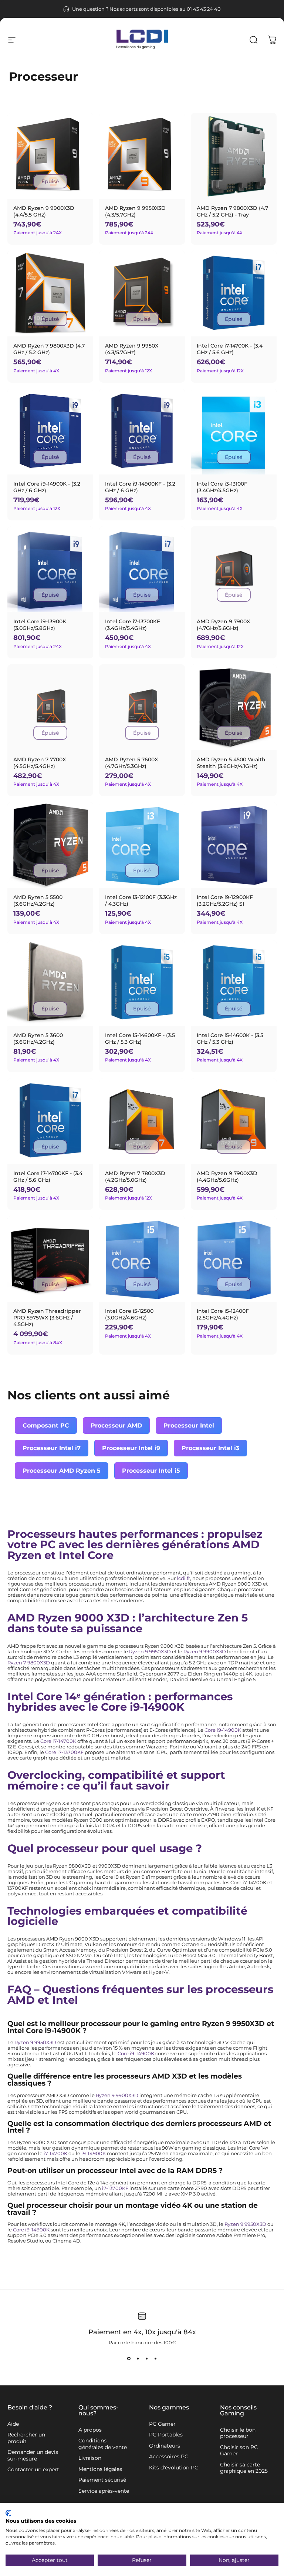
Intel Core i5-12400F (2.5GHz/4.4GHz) (223, 1314)
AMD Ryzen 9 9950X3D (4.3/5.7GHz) (135, 211)
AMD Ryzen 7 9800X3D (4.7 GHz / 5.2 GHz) (49, 349)
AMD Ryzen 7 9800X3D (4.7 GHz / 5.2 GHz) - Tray (232, 211)
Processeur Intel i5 (151, 1471)
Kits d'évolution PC (174, 2468)
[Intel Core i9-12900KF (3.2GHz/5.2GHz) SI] (234, 845)
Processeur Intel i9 (131, 1448)
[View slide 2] (138, 2359)
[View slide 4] (155, 2359)
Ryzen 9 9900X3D (205, 1652)
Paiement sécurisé (102, 2480)
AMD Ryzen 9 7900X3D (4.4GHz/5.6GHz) (227, 1177)
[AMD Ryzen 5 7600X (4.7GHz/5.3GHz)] (142, 707)
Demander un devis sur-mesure (33, 2456)
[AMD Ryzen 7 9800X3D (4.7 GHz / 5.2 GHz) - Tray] (234, 156)
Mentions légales (100, 2469)
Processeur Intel (189, 1425)
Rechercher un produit (26, 2438)
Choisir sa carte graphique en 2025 (244, 2468)
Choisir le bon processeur (238, 2433)
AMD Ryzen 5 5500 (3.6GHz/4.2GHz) (38, 900)
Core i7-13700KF (64, 1752)
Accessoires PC (169, 2457)
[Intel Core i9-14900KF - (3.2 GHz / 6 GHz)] (142, 432)
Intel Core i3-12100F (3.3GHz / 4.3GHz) (141, 900)
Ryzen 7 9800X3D (29, 1663)
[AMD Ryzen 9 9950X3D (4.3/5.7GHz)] (142, 156)
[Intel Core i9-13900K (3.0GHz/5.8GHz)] (50, 569)
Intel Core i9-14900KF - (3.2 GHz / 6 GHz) (140, 487)
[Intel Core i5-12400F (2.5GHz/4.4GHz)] (234, 1259)
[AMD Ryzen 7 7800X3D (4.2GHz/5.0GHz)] (142, 1121)
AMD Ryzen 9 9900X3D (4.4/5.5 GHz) (44, 211)
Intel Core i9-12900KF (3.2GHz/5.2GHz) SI (225, 900)
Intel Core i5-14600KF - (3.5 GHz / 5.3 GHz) (140, 1039)
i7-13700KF (115, 2188)
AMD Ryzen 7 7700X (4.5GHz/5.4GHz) (40, 763)
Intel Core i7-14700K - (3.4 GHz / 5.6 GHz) (230, 349)
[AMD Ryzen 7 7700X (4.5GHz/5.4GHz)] (50, 707)
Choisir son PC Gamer (239, 2451)
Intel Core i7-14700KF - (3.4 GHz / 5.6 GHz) (48, 1177)
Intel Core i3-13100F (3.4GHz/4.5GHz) (222, 487)
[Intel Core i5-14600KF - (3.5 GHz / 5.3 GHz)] (142, 983)
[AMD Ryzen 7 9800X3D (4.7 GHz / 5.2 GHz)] (50, 294)
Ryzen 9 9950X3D (150, 1652)
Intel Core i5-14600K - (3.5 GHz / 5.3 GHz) (230, 1039)
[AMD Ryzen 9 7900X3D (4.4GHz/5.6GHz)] (234, 1121)
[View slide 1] (129, 2359)
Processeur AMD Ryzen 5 (62, 1471)
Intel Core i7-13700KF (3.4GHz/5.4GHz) (133, 625)
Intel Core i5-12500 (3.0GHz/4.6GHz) (129, 1314)
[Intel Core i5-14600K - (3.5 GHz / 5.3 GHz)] (234, 983)
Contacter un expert (33, 2470)
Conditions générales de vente (103, 2444)
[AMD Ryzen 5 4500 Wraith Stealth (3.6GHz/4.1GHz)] (234, 707)
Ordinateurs (165, 2446)
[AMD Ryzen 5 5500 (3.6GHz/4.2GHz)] (50, 845)
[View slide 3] (146, 2359)
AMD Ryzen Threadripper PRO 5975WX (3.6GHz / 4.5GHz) (47, 1318)
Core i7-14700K (58, 1741)
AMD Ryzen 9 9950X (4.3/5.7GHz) (132, 349)
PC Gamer (162, 2424)
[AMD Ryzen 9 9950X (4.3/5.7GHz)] (142, 294)
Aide (13, 2424)
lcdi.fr (183, 1578)
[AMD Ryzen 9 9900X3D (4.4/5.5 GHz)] (50, 156)
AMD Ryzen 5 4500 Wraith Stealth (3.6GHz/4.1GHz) (231, 763)
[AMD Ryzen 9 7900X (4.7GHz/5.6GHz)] (234, 569)
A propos (90, 2430)
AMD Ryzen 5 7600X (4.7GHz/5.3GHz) (131, 763)
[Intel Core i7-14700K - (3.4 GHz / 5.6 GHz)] (234, 294)
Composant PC (46, 1425)
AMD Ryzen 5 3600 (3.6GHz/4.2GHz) (38, 1039)
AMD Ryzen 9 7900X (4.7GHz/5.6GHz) (223, 625)
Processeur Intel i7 (52, 1448)
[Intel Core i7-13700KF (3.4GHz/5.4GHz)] (142, 569)
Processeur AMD (116, 1425)
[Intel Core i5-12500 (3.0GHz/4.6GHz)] (142, 1259)
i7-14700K (55, 2154)
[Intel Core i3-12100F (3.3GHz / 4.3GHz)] (142, 845)
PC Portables (166, 2435)
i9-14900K (94, 2154)
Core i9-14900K (223, 1730)
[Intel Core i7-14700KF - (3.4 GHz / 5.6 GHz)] (50, 1121)
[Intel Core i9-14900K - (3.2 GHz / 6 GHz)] (50, 432)
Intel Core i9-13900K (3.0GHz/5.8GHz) (40, 625)
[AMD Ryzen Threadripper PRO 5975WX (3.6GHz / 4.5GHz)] (50, 1259)
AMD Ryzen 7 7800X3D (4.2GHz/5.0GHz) (135, 1177)
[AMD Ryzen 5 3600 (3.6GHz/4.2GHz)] (50, 983)
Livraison (90, 2458)
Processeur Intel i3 (210, 1448)
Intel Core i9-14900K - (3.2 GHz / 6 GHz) (47, 487)
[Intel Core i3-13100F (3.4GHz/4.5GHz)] (234, 432)
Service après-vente (104, 2491)
